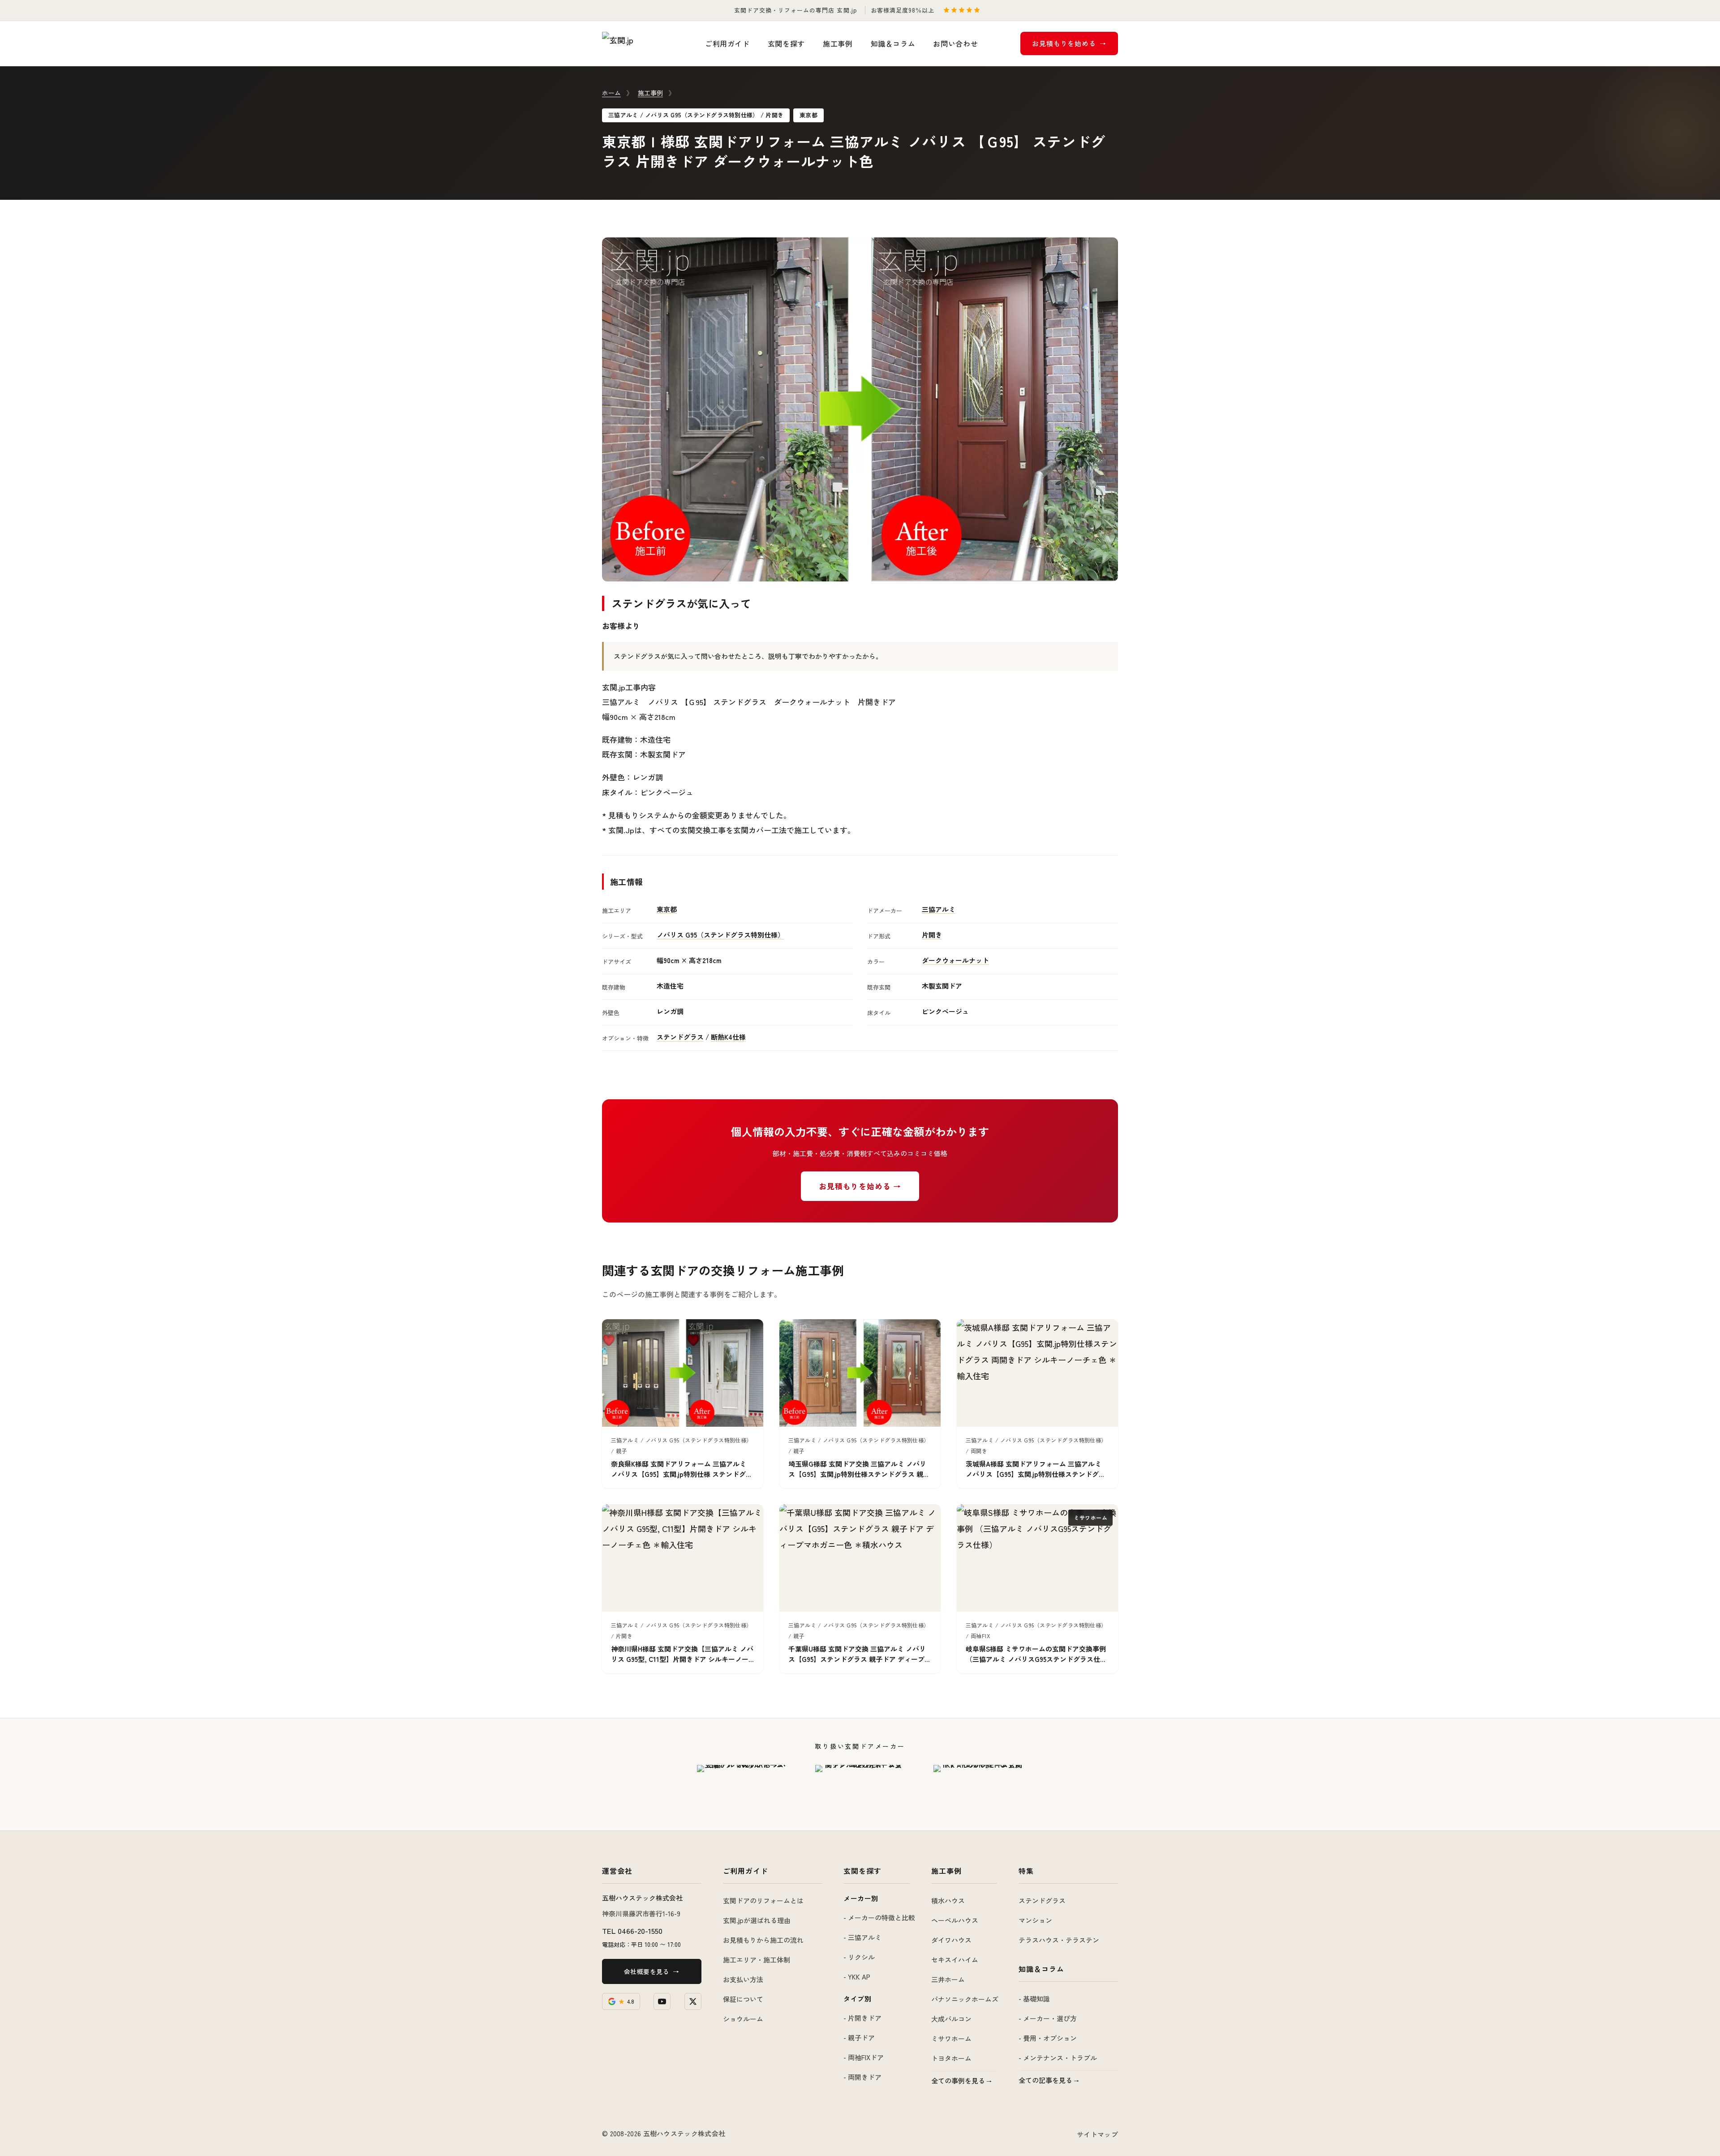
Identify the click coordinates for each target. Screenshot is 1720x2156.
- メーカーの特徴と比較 (879, 1917)
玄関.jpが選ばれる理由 (757, 1920)
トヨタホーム (951, 2058)
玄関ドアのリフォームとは (763, 1900)
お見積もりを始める (1064, 43)
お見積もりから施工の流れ (763, 1940)
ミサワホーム (951, 2038)
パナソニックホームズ (965, 1999)
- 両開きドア (862, 2077)
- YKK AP (857, 1977)
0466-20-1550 (640, 1930)
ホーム (611, 93)
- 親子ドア (859, 2038)
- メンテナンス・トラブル (1058, 2058)
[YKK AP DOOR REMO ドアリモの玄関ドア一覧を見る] (978, 1787)
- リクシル (859, 1957)
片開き (932, 935)
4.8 (626, 2001)
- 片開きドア (862, 2018)
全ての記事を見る (1045, 2080)
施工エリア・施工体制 (757, 1960)
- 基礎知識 (1034, 1999)
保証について (743, 1999)
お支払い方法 (743, 1979)
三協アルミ (939, 909)
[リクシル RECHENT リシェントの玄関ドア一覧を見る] (860, 1787)
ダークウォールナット (955, 960)
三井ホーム (948, 1979)
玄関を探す (786, 43)
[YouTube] (662, 2001)
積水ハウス (948, 1900)
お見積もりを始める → (860, 1186)
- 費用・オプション (1048, 2038)
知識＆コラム (893, 43)
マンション (1035, 1920)
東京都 (667, 909)
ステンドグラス (680, 1037)
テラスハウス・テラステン (1059, 1940)
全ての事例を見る (958, 2081)
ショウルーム (743, 2019)
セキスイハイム (955, 1960)
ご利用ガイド (727, 43)
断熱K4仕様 (728, 1037)
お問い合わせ (955, 43)
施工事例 (838, 43)
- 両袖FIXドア (864, 2057)
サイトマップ (1097, 2134)
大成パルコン (951, 2019)
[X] (693, 2001)
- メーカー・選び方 (1048, 2018)
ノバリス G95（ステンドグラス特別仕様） (720, 935)
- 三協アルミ (862, 1937)
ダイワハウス (951, 1940)
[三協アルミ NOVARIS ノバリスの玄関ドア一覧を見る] (742, 1787)
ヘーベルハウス (955, 1920)
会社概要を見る (647, 1971)
